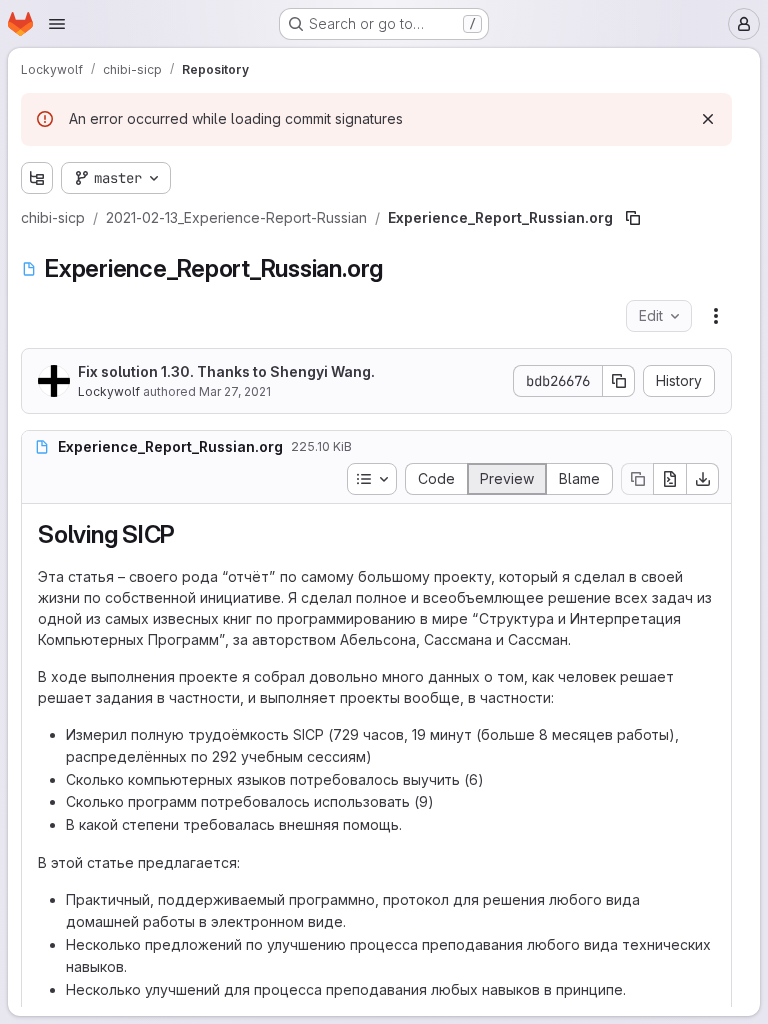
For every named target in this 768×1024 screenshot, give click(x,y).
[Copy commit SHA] (619, 381)
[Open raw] (670, 479)
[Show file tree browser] (37, 178)
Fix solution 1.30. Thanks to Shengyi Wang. (226, 371)
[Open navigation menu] (57, 24)
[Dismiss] (708, 119)
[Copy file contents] (637, 479)
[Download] (703, 479)
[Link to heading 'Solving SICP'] (188, 534)
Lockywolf (109, 391)
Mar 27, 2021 (235, 391)
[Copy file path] (633, 218)
